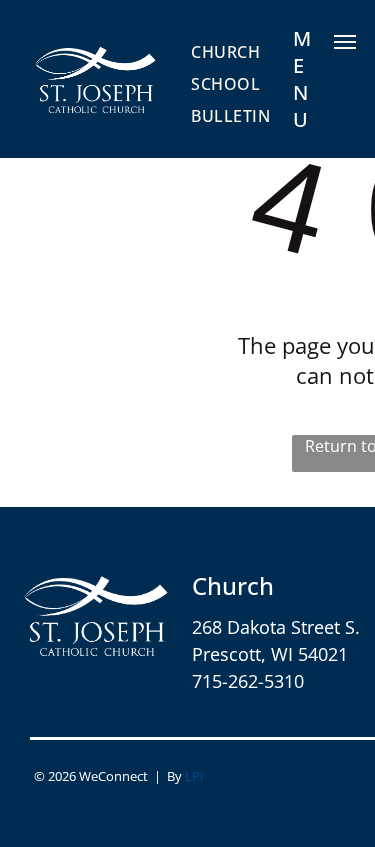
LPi (194, 776)
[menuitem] (225, 51)
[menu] (345, 42)
